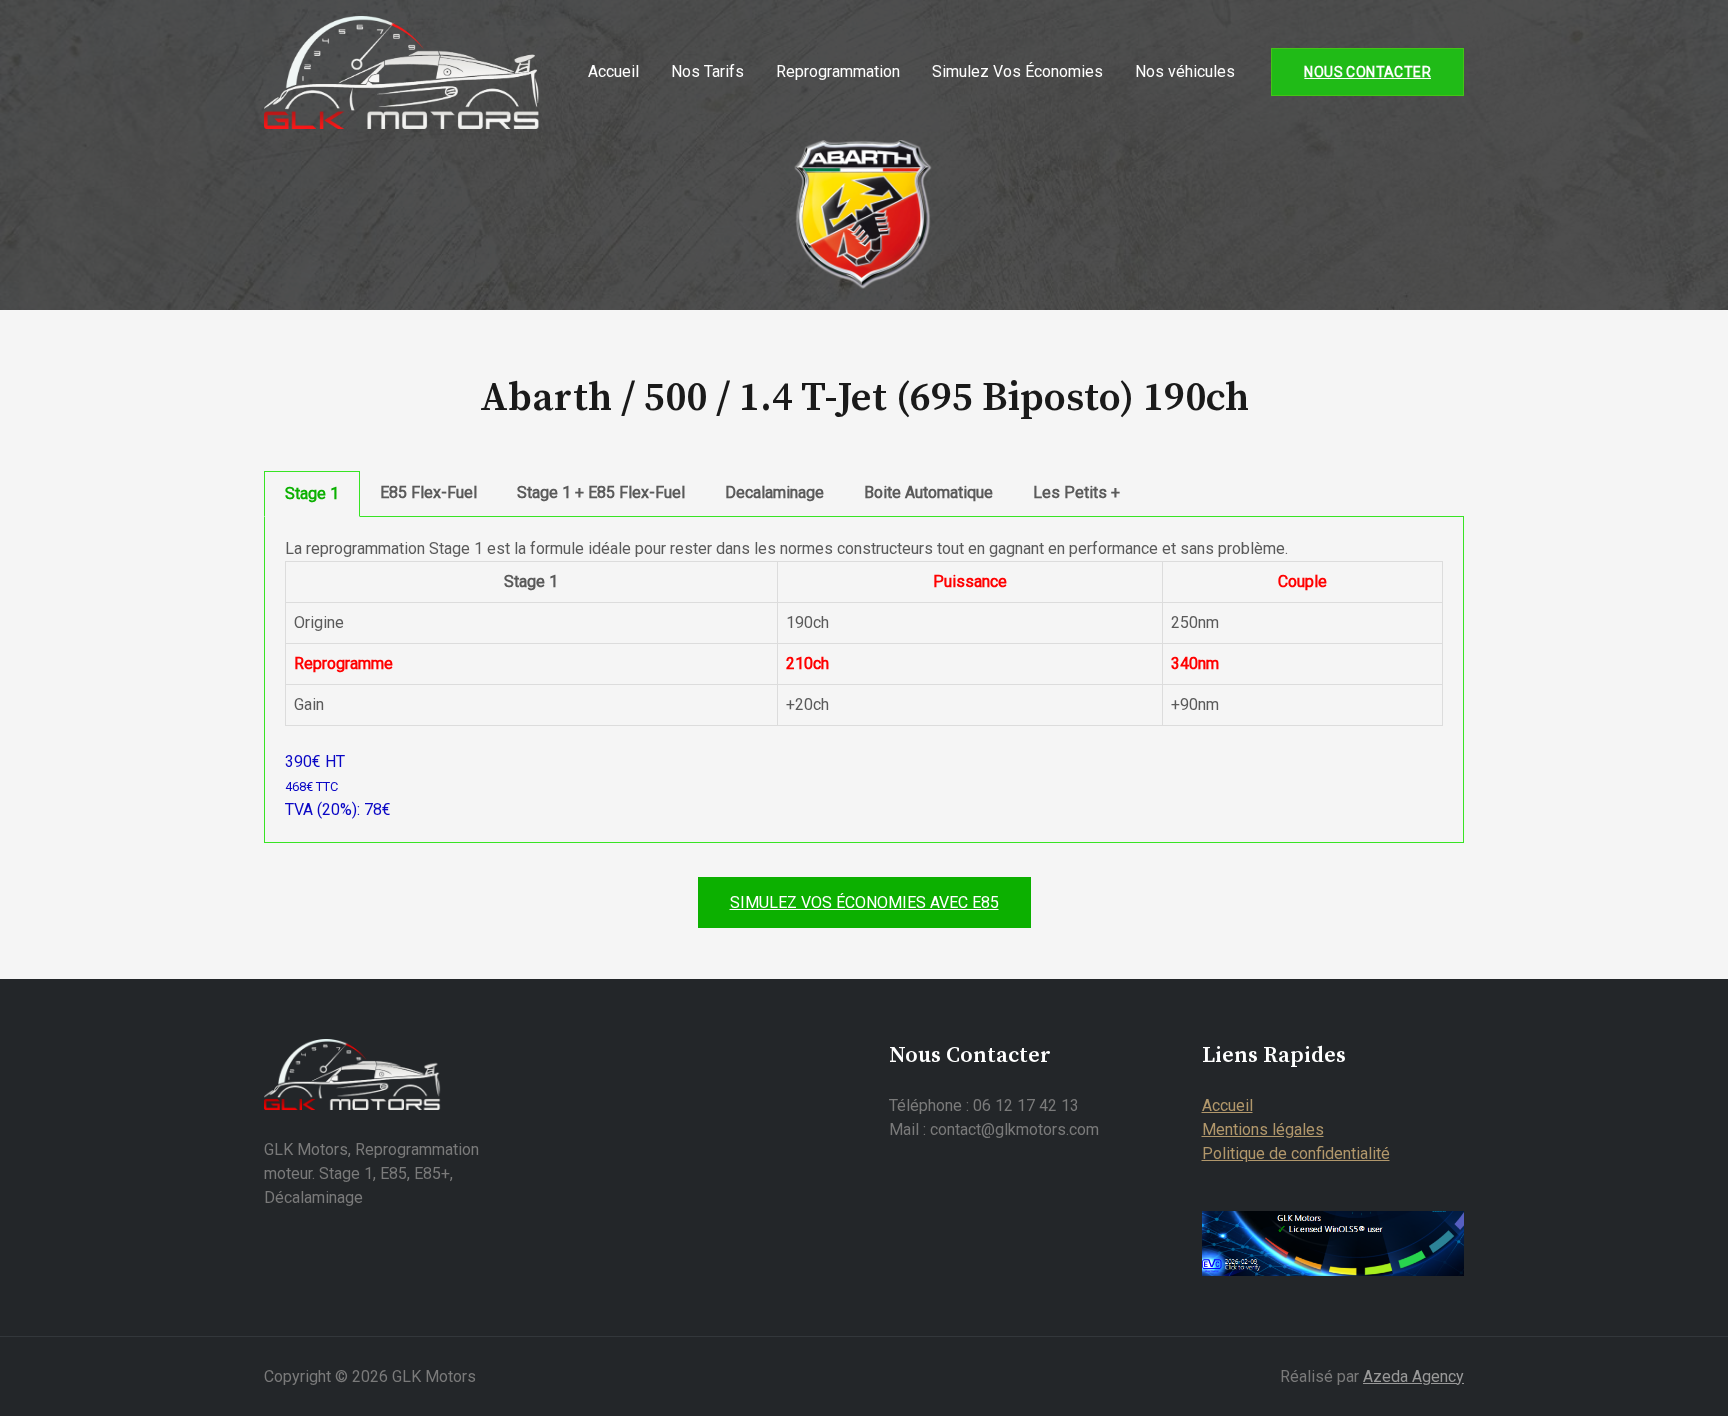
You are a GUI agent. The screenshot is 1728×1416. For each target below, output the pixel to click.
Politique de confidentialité (1296, 1153)
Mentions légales (1263, 1129)
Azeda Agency (1413, 1376)
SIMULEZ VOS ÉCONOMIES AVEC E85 (864, 902)
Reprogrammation (838, 71)
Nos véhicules (1185, 71)
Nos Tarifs (707, 71)
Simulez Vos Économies (1017, 71)
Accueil (613, 71)
